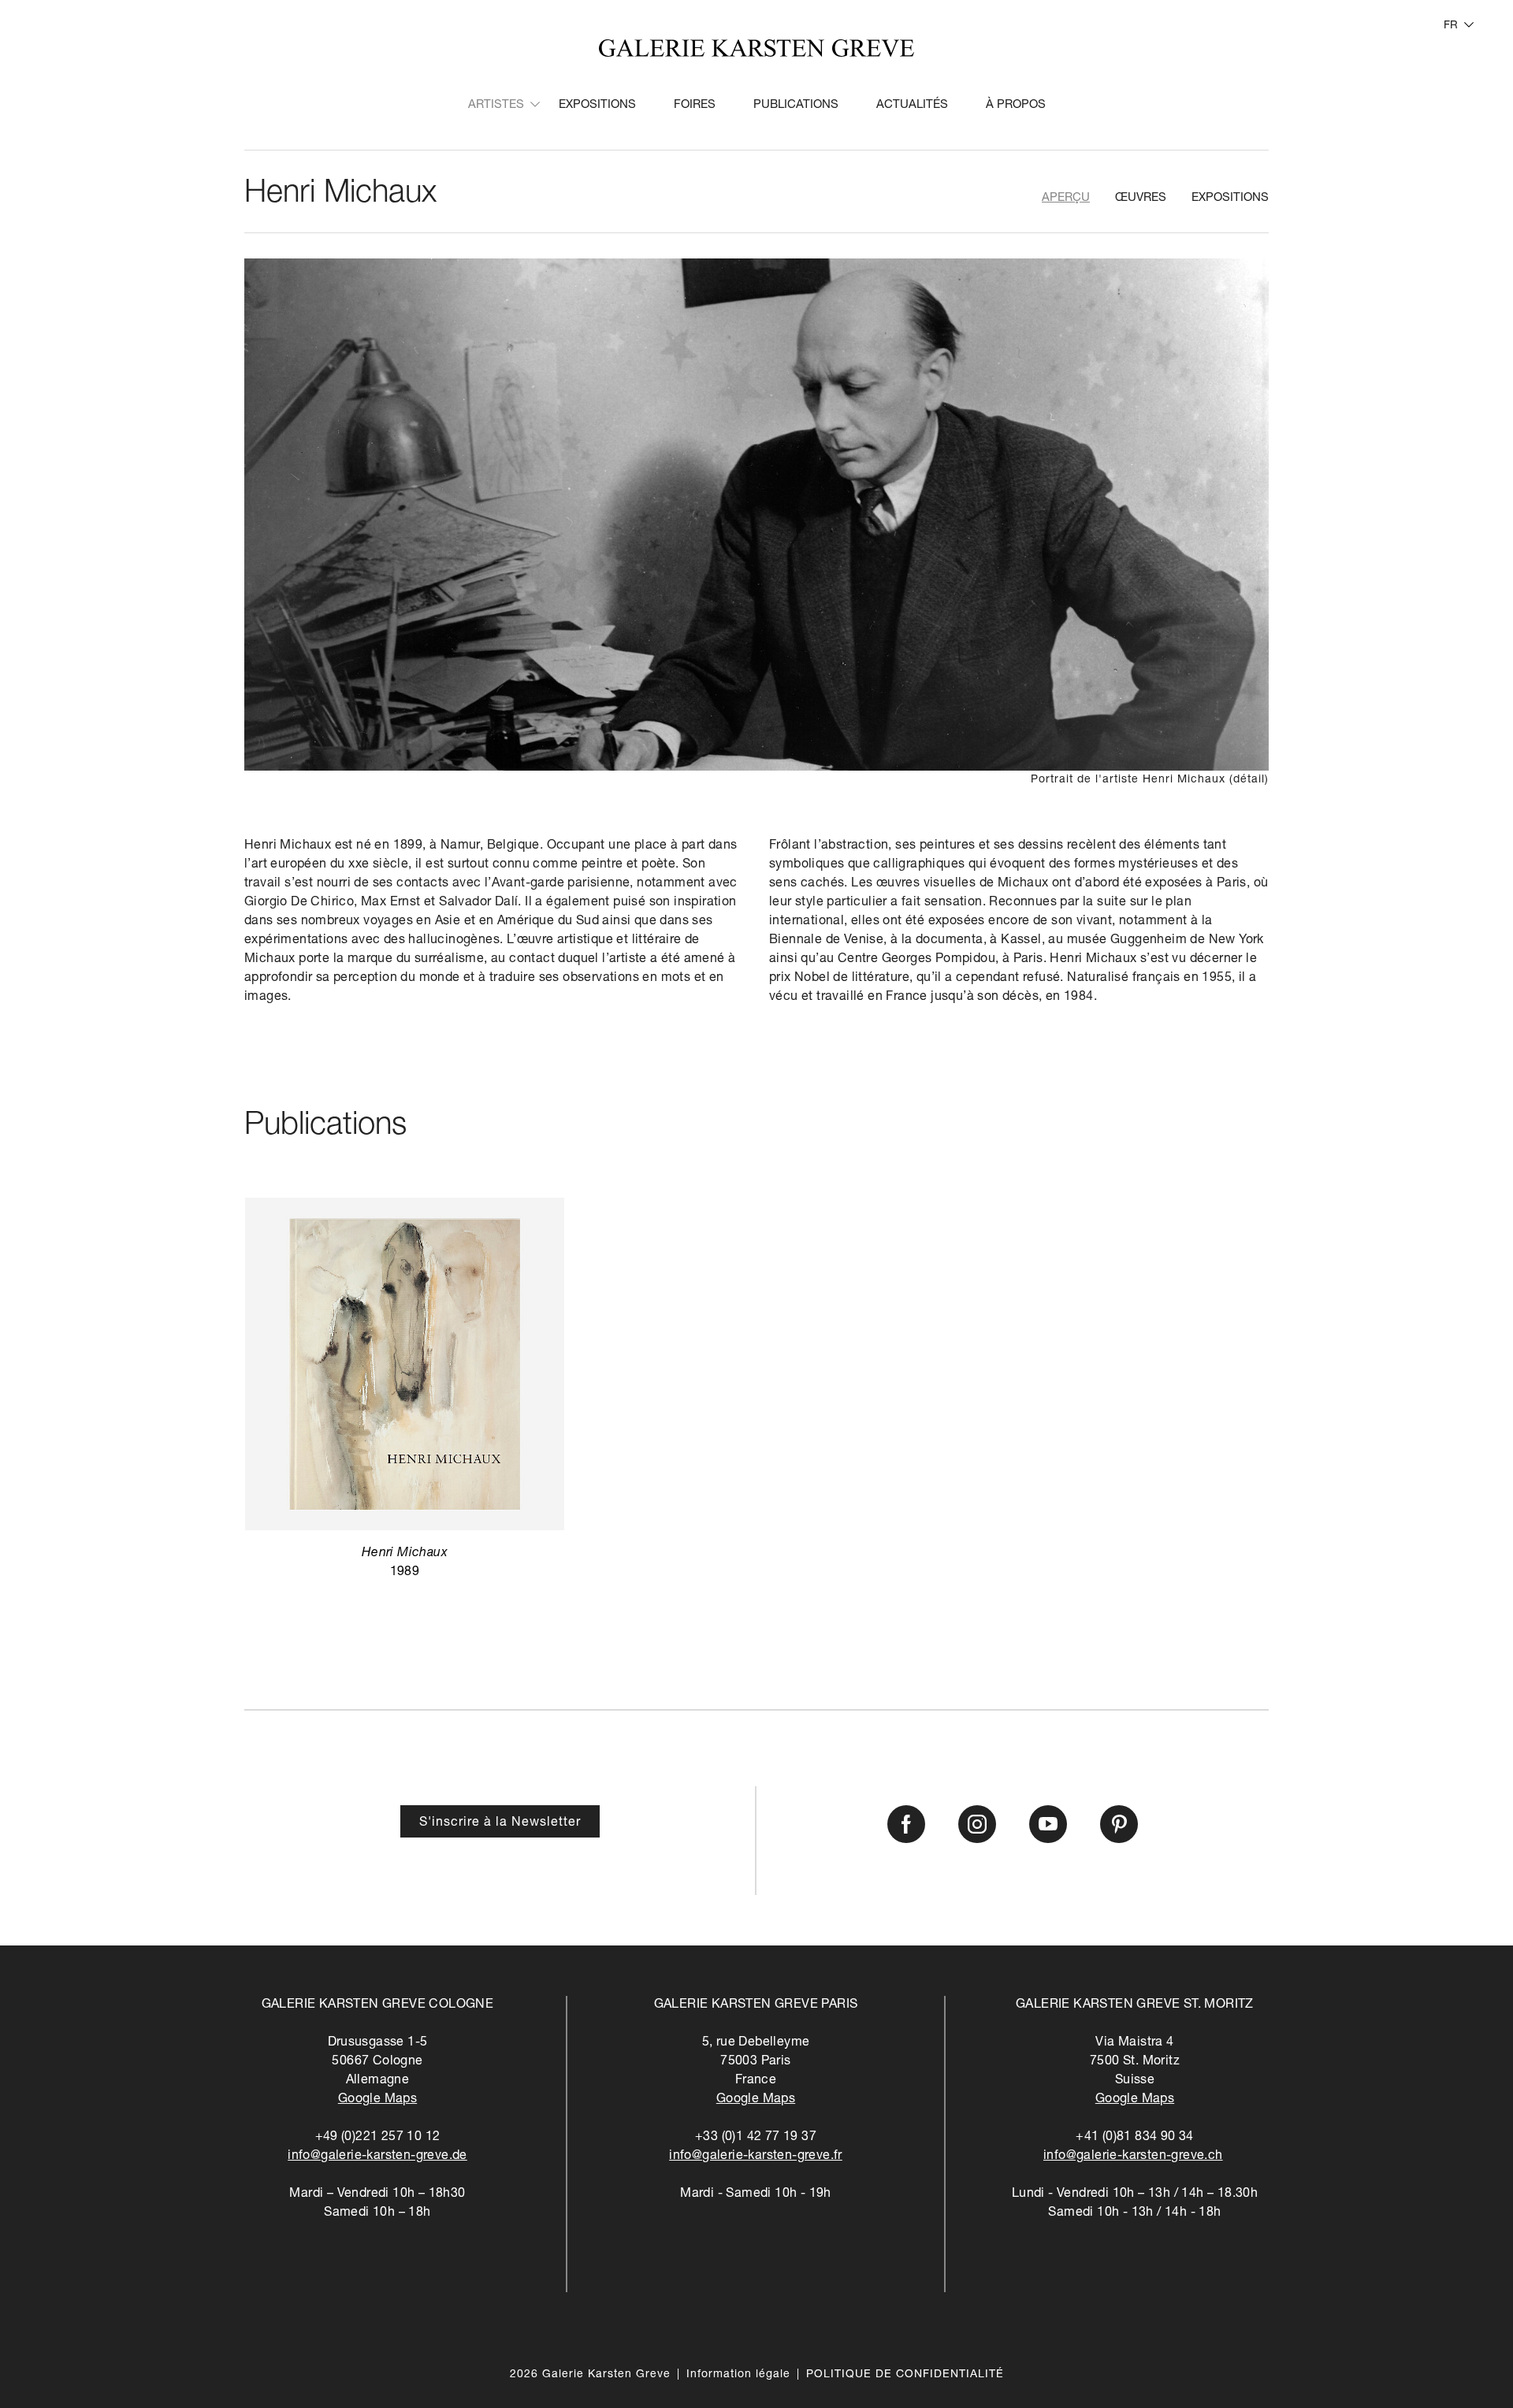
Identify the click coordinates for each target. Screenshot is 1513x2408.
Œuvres (1141, 198)
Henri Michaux (340, 195)
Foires (695, 105)
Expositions (597, 105)
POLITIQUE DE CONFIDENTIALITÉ (905, 2375)
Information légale (738, 2375)
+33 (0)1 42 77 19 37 (756, 2138)
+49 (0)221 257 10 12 (378, 2138)
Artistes (496, 105)
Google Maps (377, 2100)
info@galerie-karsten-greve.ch (1133, 2157)
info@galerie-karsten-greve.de (377, 2157)
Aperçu (1066, 198)
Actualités (912, 105)
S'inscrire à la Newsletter (500, 1823)
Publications (796, 105)
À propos (1016, 105)
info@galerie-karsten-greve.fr (756, 2157)
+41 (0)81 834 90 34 (1135, 2138)
